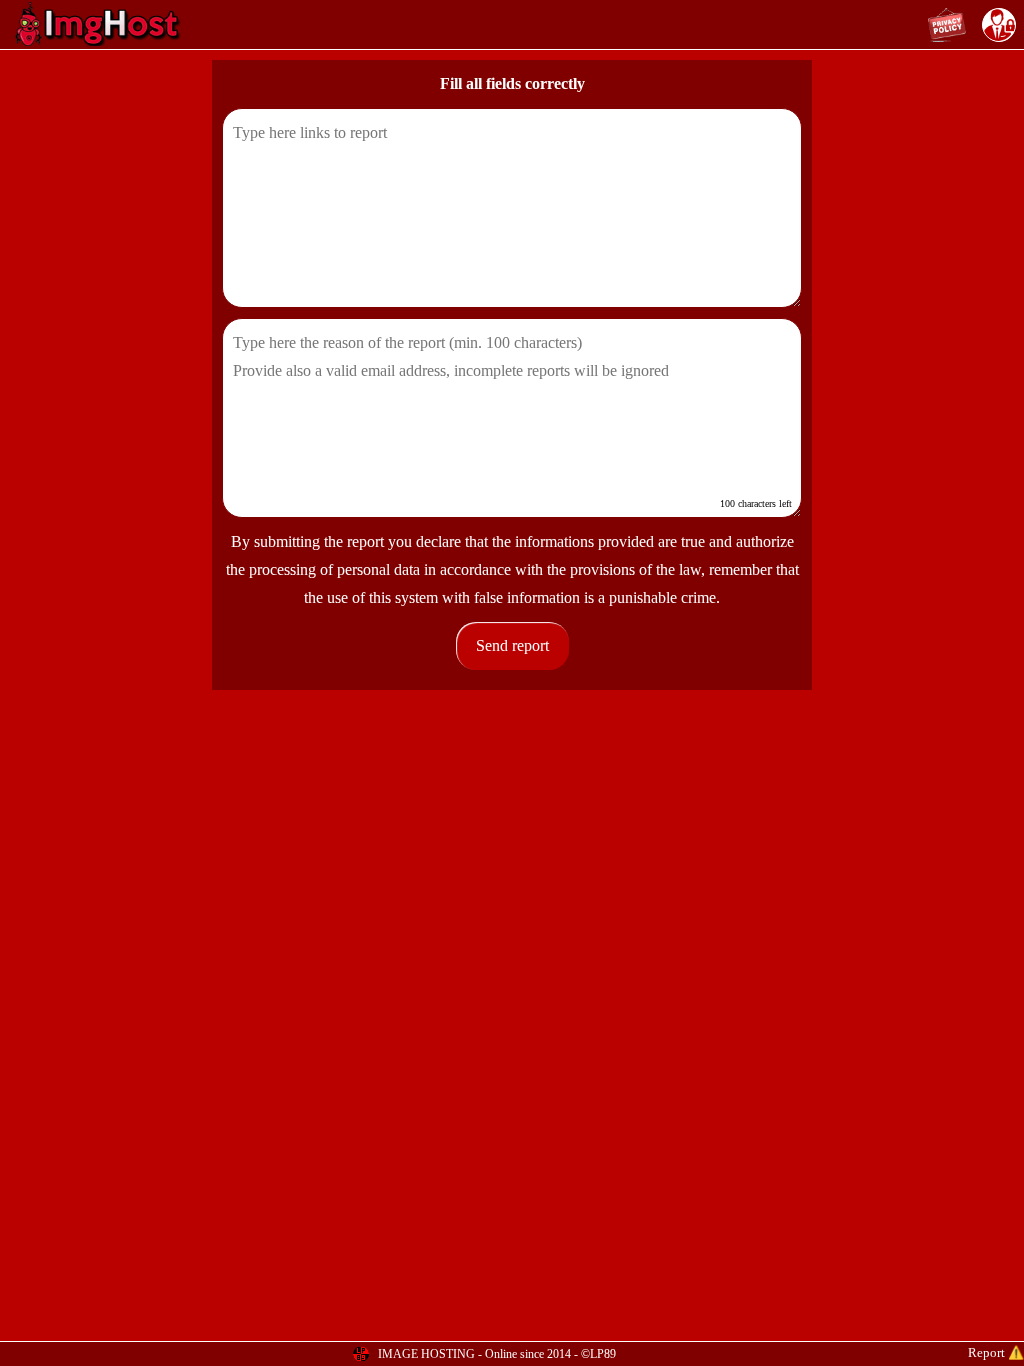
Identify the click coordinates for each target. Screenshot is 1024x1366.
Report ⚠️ (996, 1352)
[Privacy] (947, 25)
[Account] (999, 25)
